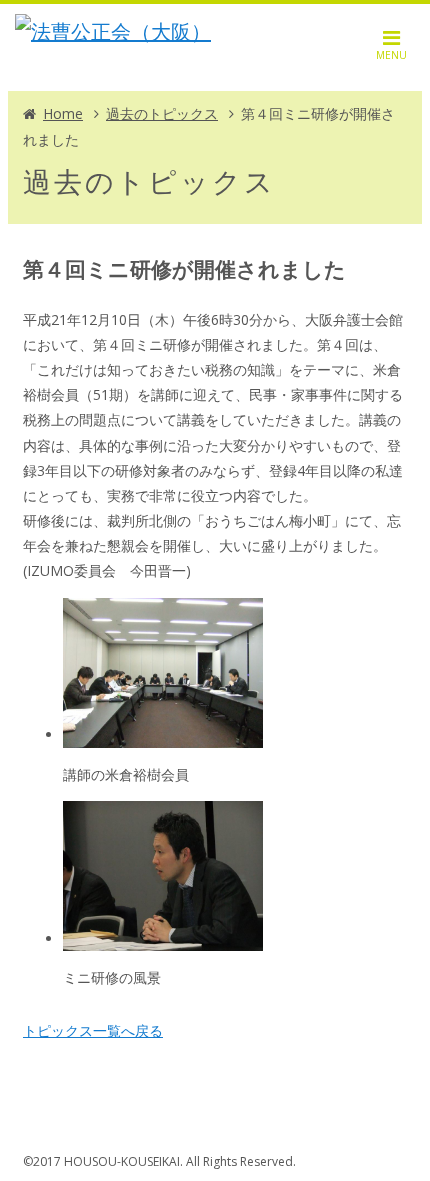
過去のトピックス (162, 113)
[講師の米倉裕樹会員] (163, 734)
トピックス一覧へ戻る (93, 1030)
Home (63, 113)
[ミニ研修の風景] (163, 938)
